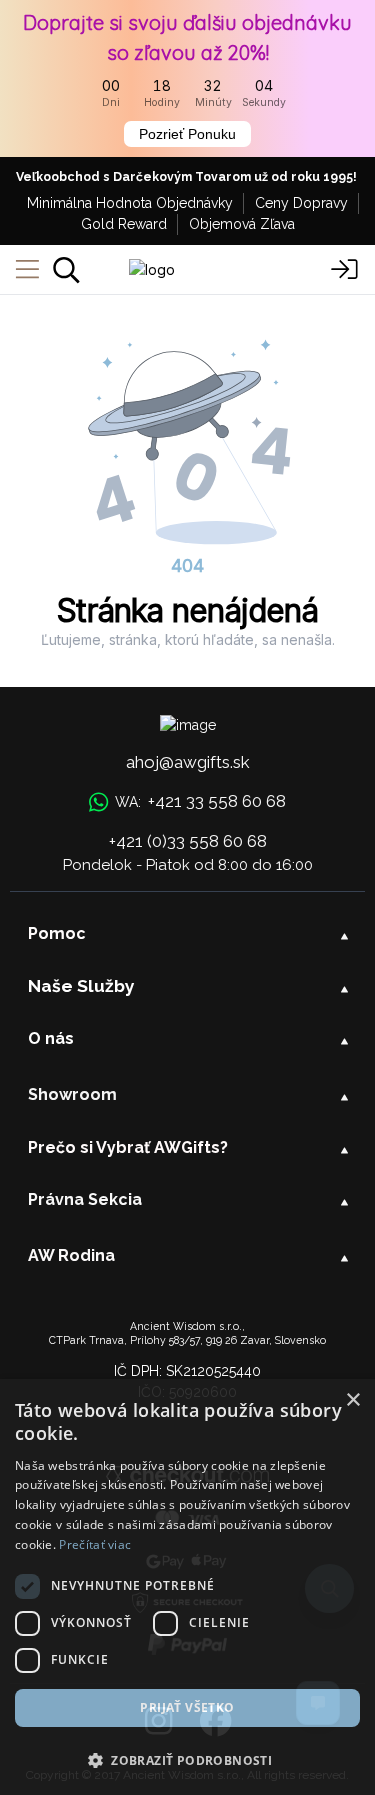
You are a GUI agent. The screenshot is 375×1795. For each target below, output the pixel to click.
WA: (200, 801)
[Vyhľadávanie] (66, 270)
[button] (187, 1760)
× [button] (352, 1400)
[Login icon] (345, 270)
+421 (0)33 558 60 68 (188, 841)
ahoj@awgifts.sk (188, 762)
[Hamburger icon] (27, 270)
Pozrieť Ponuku (187, 134)
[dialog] (187, 1587)
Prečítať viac (95, 1544)
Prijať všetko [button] (187, 1707)
